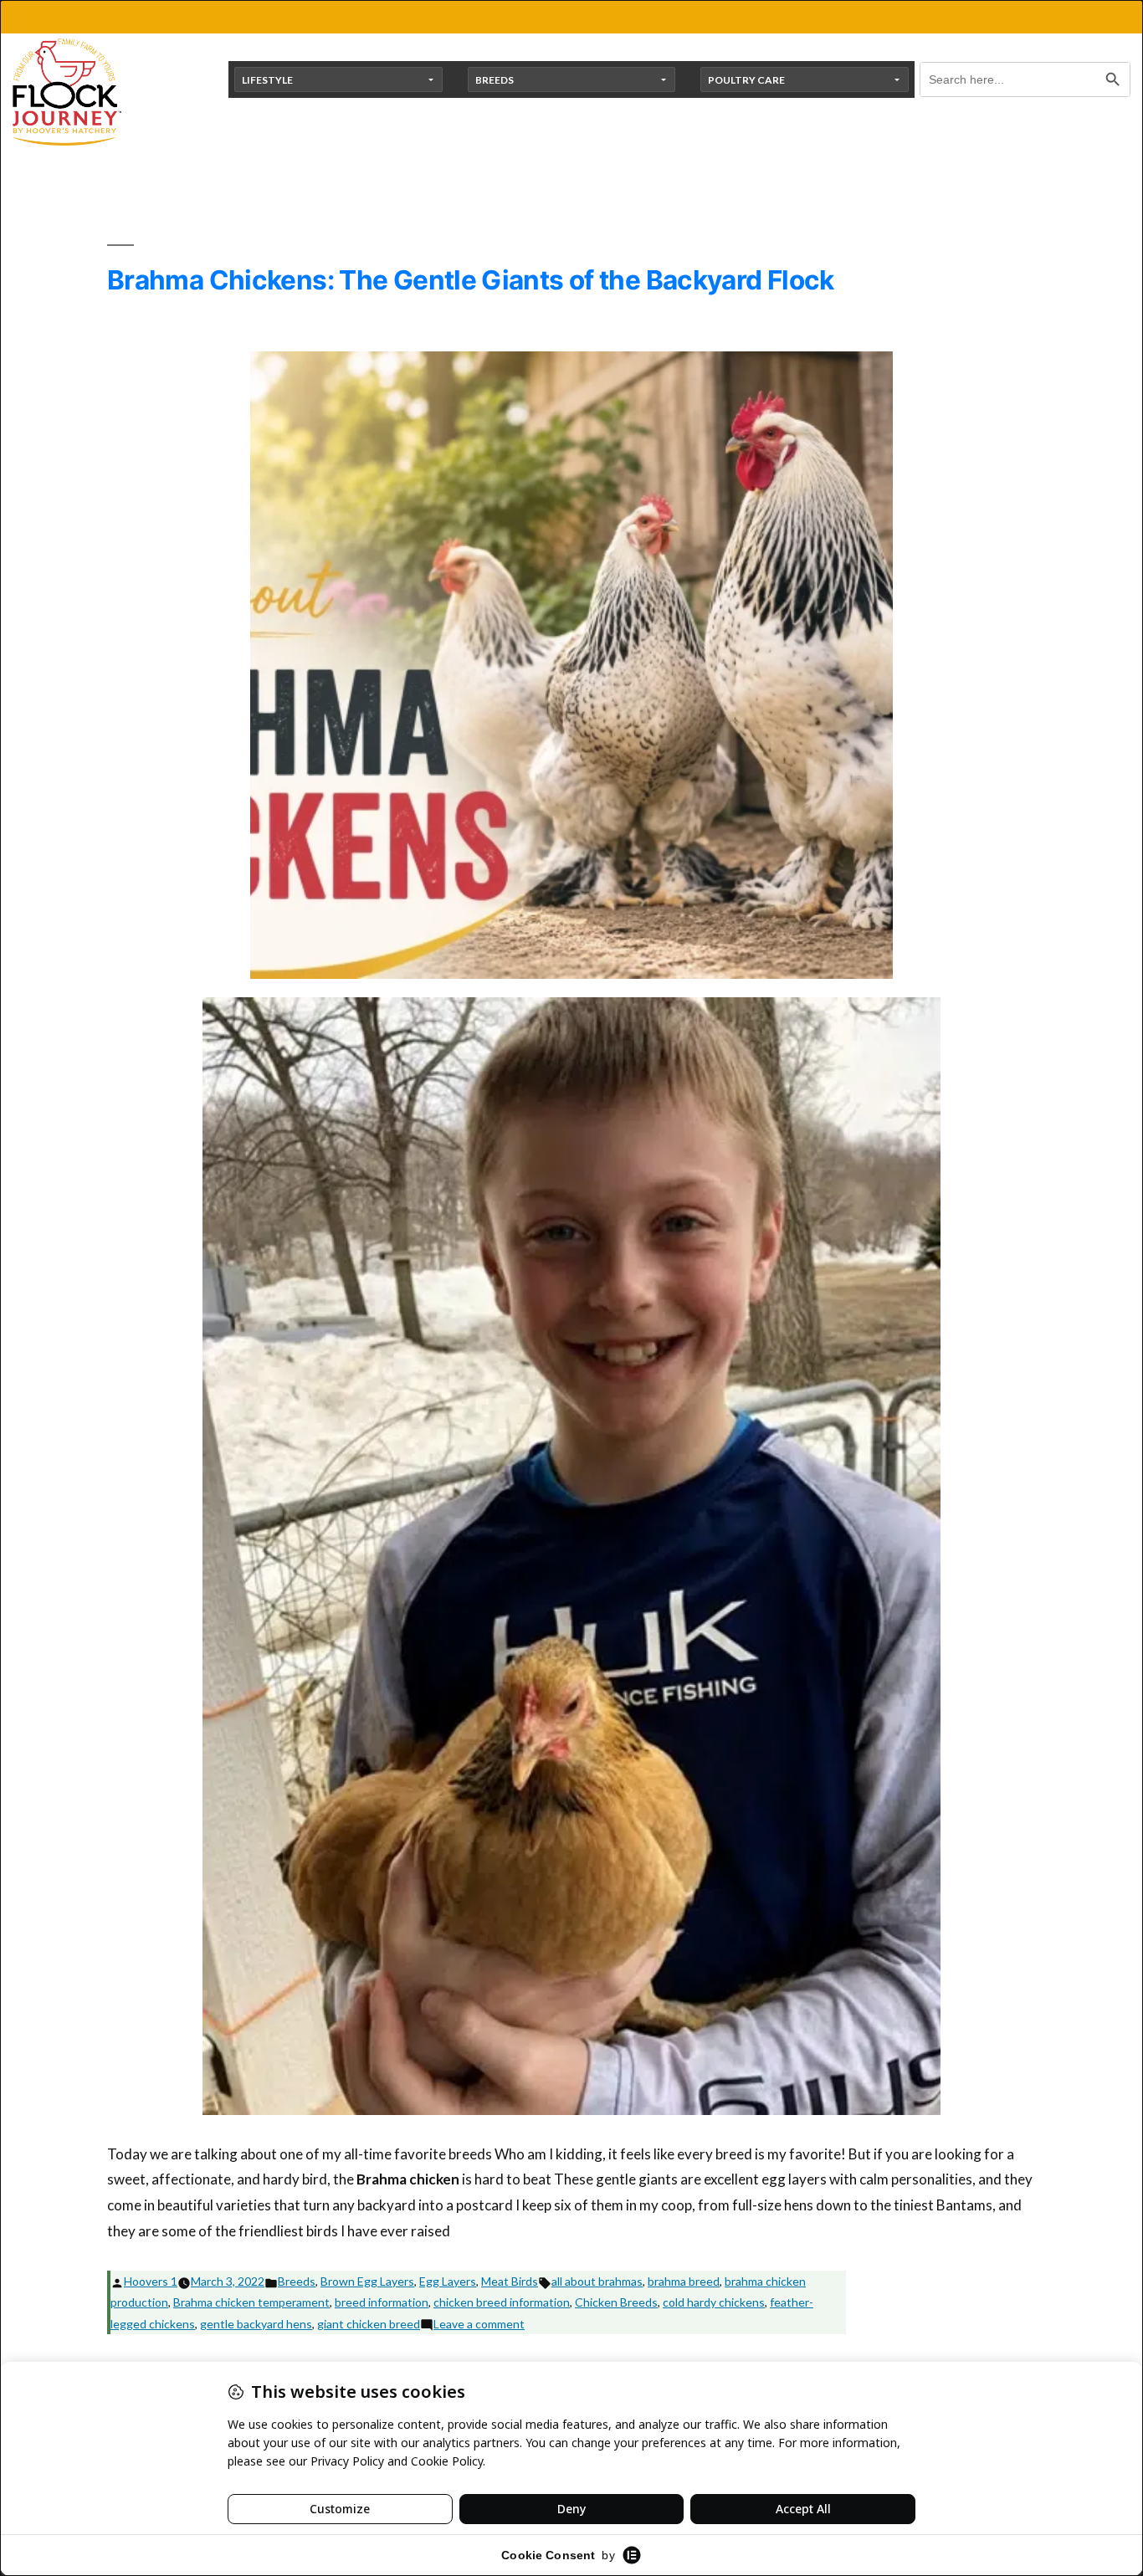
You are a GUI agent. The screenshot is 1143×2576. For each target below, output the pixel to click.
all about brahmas (597, 2281)
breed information (382, 2302)
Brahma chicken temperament (251, 2302)
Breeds (297, 2281)
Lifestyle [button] (267, 80)
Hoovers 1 (151, 2281)
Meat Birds (510, 2281)
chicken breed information (502, 2302)
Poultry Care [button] (746, 80)
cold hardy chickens (714, 2302)
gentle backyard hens (256, 2324)
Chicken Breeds (616, 2302)
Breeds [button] (495, 80)
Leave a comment (479, 2324)
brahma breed (684, 2281)
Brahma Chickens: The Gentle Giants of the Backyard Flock (471, 280)
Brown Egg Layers (367, 2281)
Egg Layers (448, 2281)
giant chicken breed (369, 2324)
